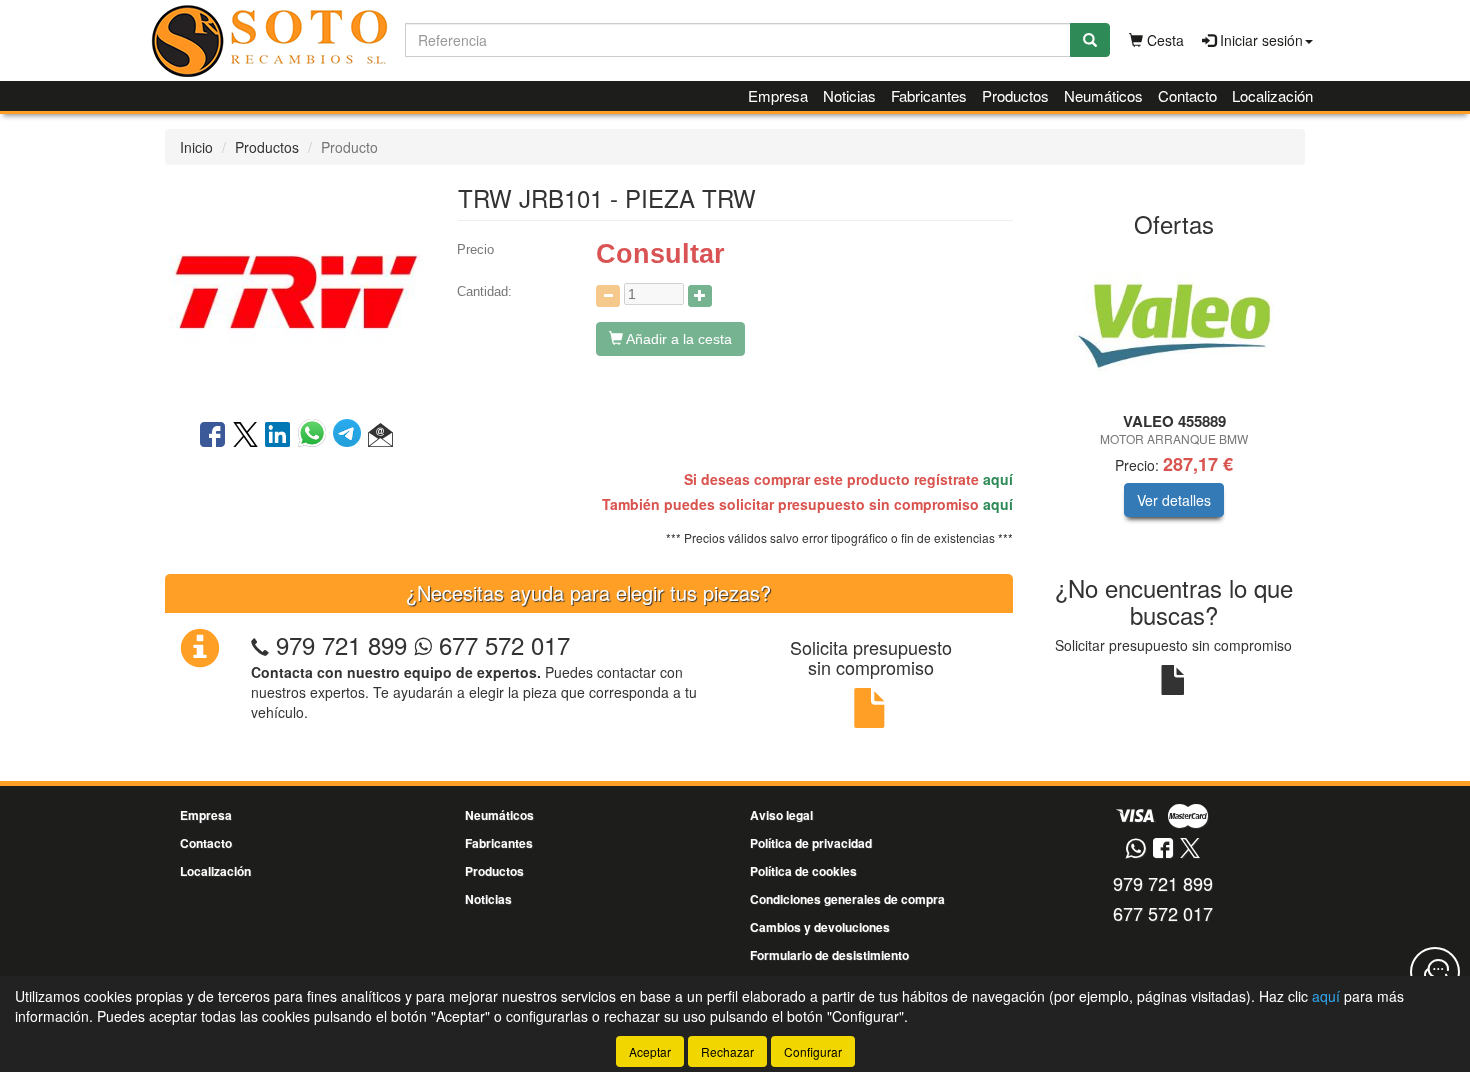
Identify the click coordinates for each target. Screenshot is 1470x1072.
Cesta (1163, 40)
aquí (998, 479)
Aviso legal (781, 815)
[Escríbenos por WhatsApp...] (1135, 849)
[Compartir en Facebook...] (212, 436)
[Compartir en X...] (245, 436)
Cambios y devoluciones (820, 927)
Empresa (778, 95)
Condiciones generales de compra (847, 899)
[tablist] (1174, 398)
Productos (1015, 95)
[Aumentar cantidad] (700, 296)
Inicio (196, 147)
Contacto (1187, 95)
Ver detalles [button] (1174, 500)
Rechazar (727, 1051)
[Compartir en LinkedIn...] (278, 436)
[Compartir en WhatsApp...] (315, 436)
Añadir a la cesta (677, 339)
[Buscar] (1090, 40)
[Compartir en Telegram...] (350, 436)
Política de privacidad (811, 843)
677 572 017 (501, 644)
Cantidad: (484, 291)
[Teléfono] (260, 644)
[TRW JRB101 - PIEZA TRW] (296, 290)
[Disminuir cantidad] (608, 296)
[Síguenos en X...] (1190, 849)
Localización (1272, 95)
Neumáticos (1103, 95)
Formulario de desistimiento (829, 955)
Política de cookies (803, 871)
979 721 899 (341, 644)
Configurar (813, 1051)
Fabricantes (929, 95)
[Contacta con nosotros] (1435, 972)
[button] (380, 436)
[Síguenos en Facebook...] (1163, 849)
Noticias (849, 95)
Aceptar (650, 1051)
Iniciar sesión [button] (1259, 40)
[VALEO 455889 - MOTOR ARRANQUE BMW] (1174, 326)
